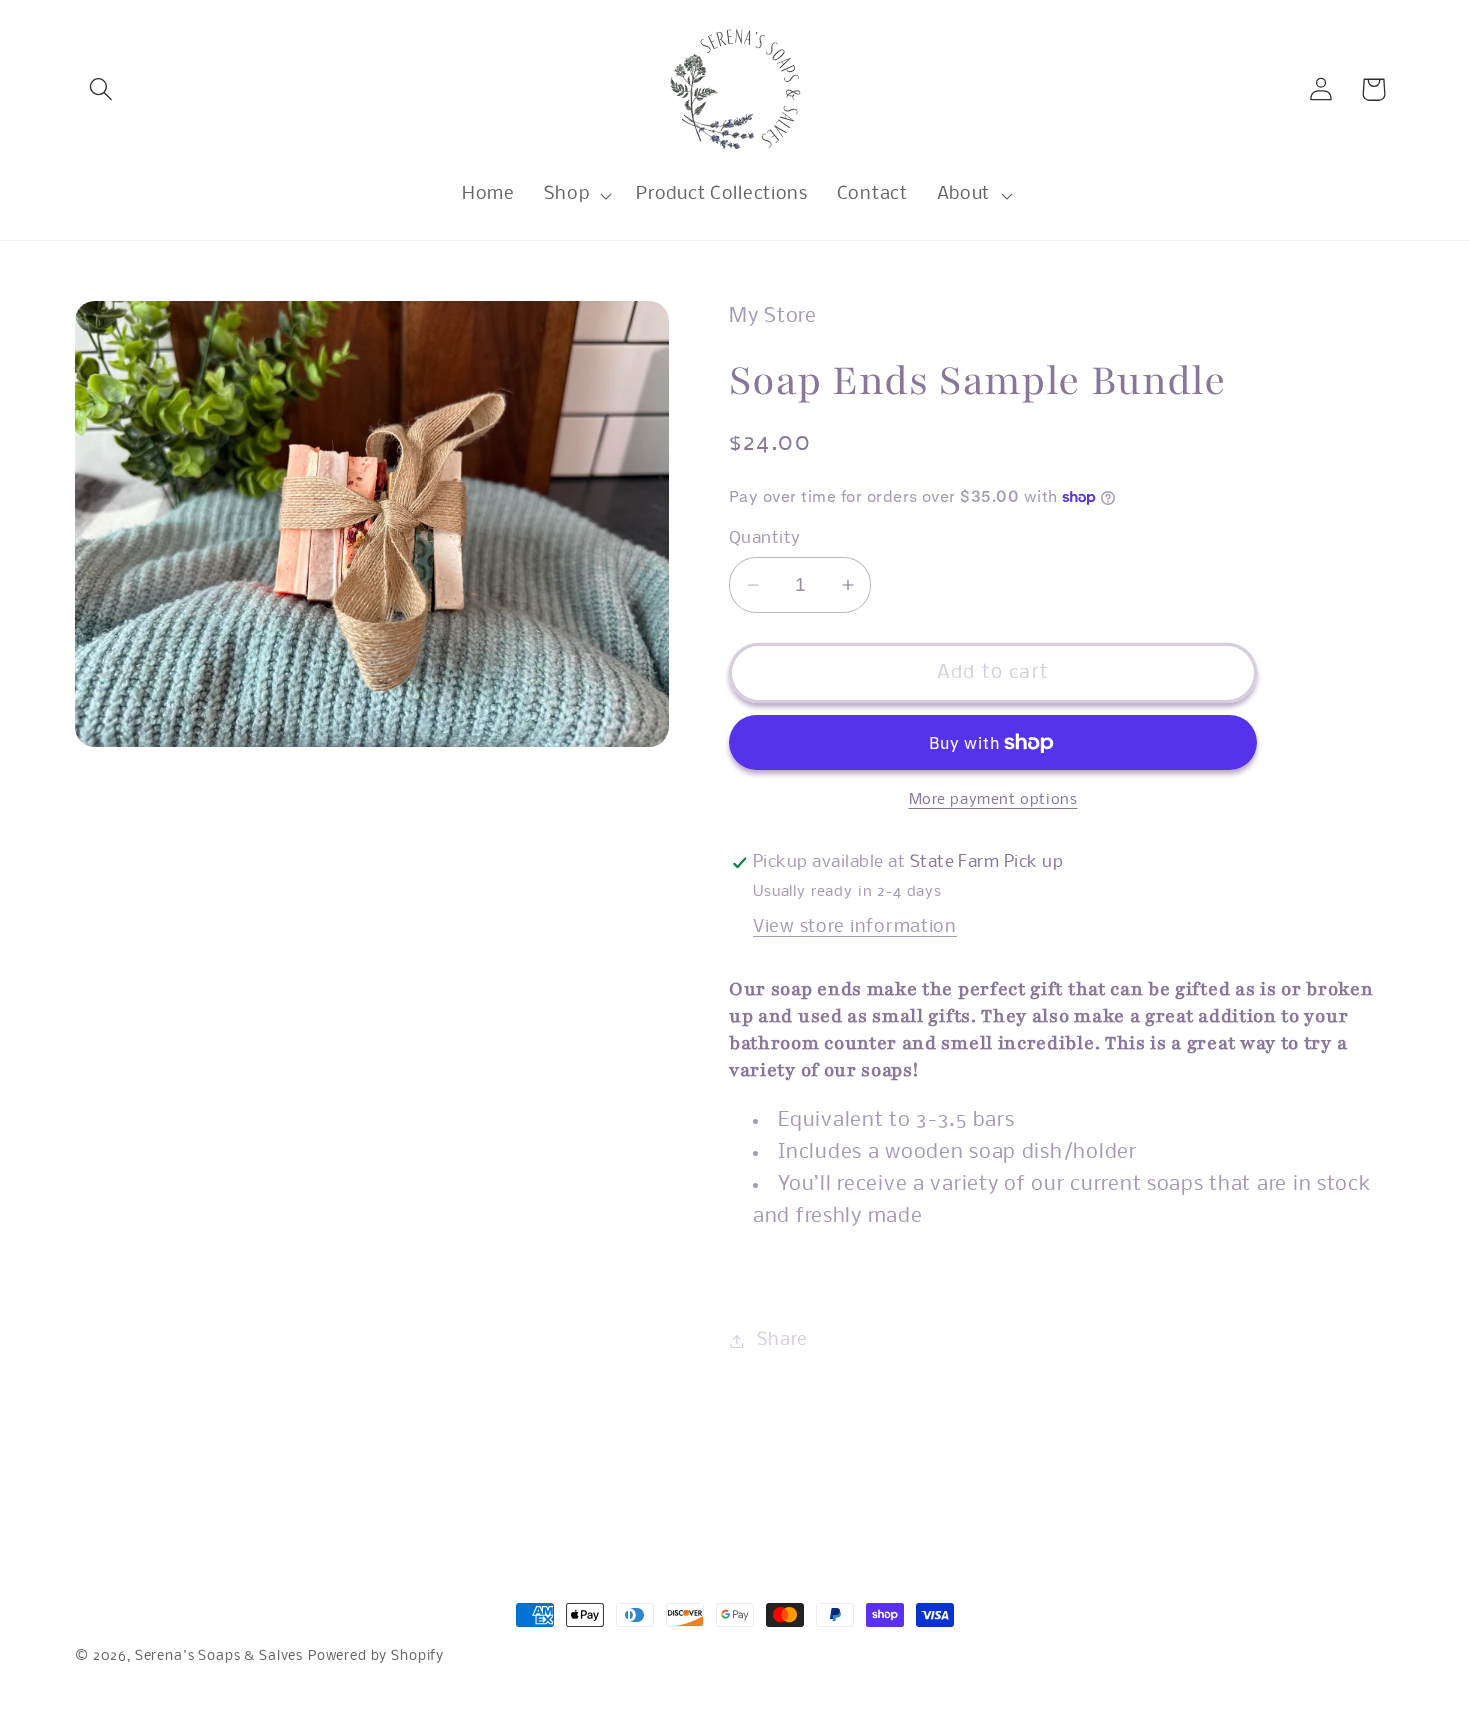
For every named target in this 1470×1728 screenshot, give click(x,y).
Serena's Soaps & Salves (219, 1656)
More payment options (993, 800)
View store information (855, 927)
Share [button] (782, 1340)
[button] (101, 89)
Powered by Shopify (376, 1656)
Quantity (765, 538)
